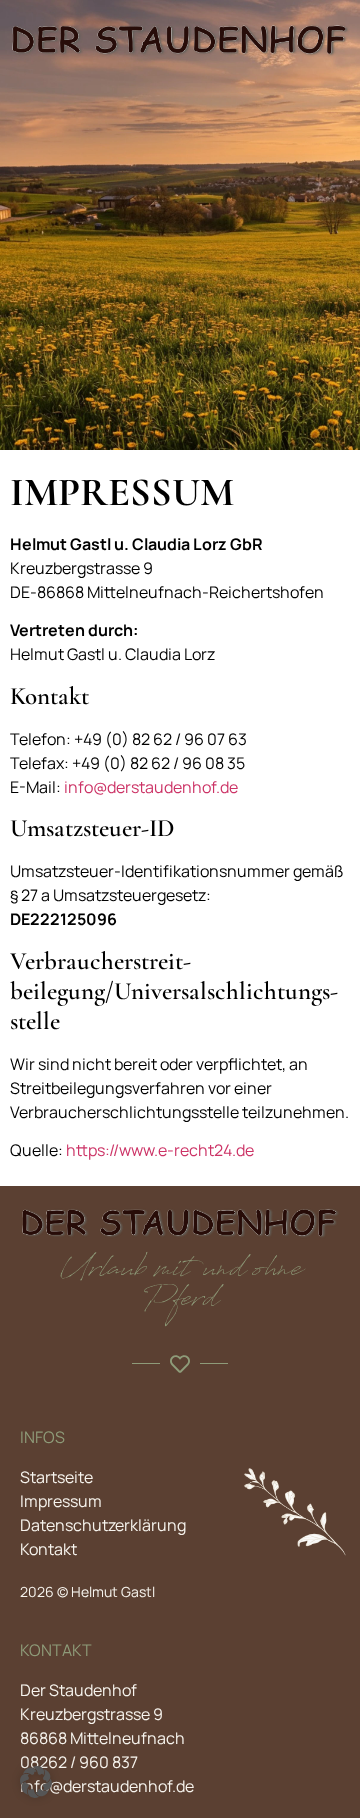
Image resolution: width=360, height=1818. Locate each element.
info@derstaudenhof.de (151, 787)
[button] (36, 1782)
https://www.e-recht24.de (160, 1150)
